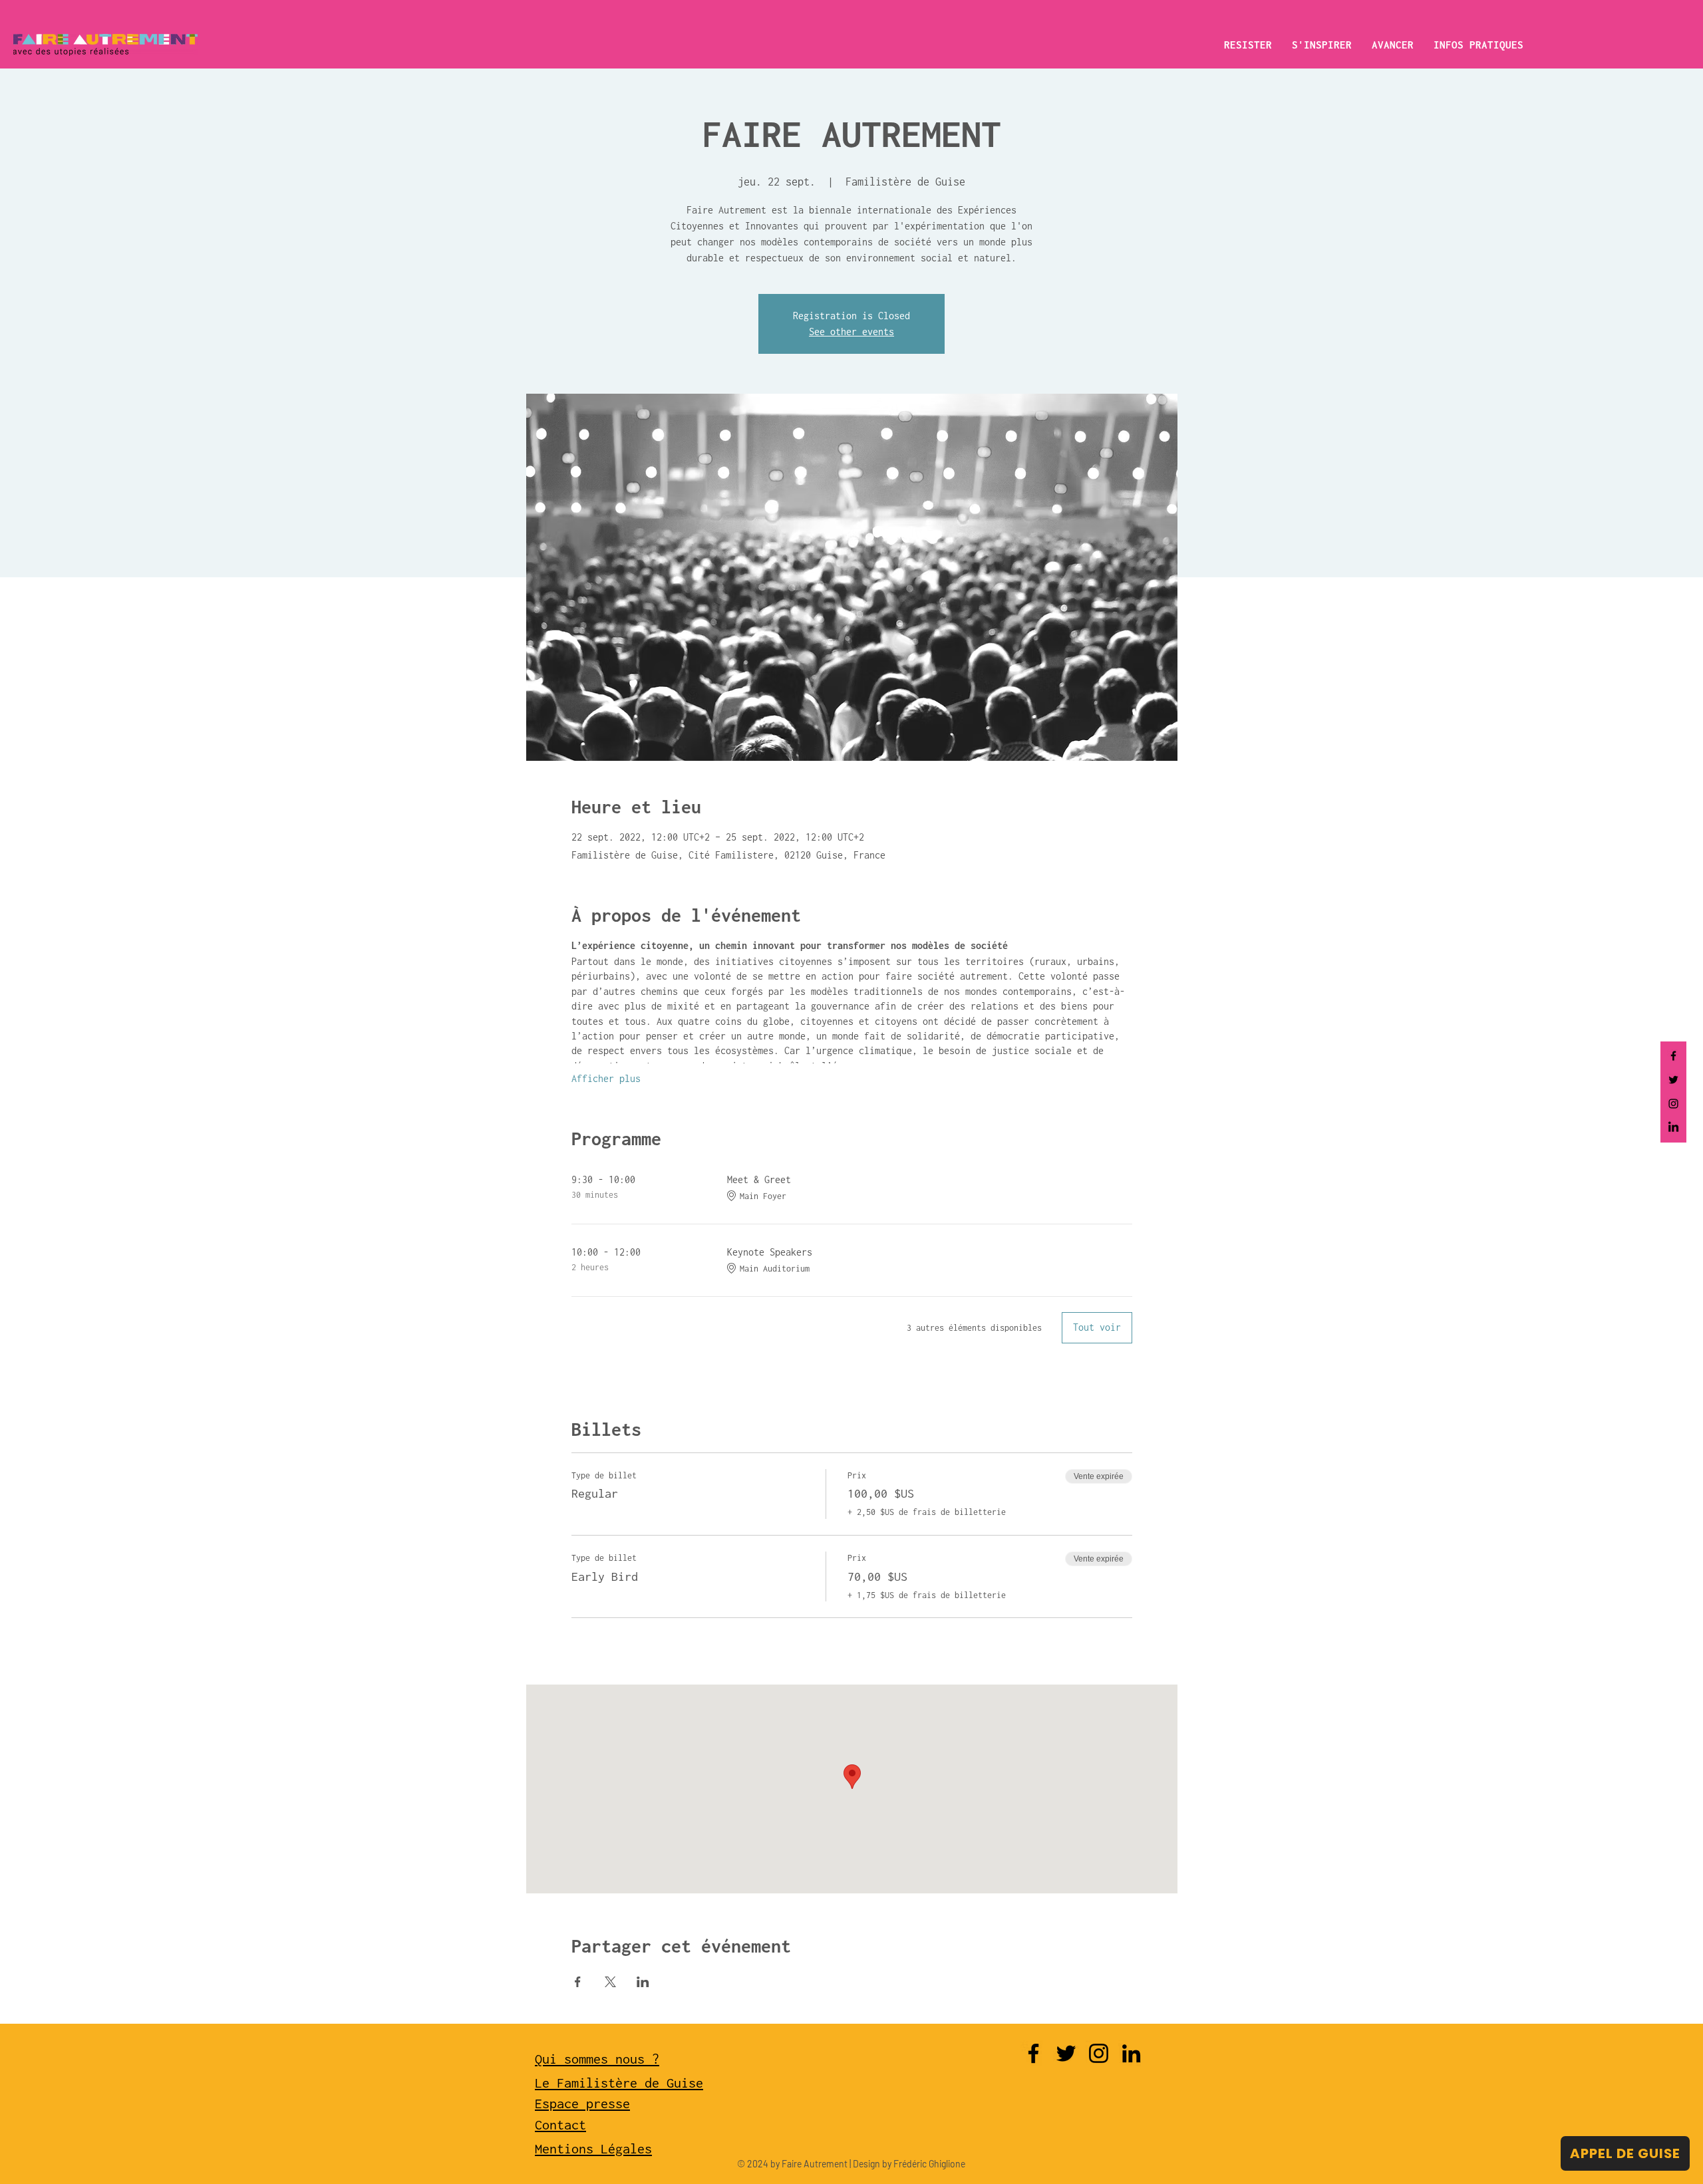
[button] (1248, 45)
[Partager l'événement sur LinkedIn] (643, 1982)
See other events (851, 332)
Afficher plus (606, 1078)
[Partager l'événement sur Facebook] (578, 1982)
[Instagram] (1673, 1104)
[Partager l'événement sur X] (610, 1982)
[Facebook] (1673, 1056)
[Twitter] (1673, 1080)
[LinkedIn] (1673, 1128)
